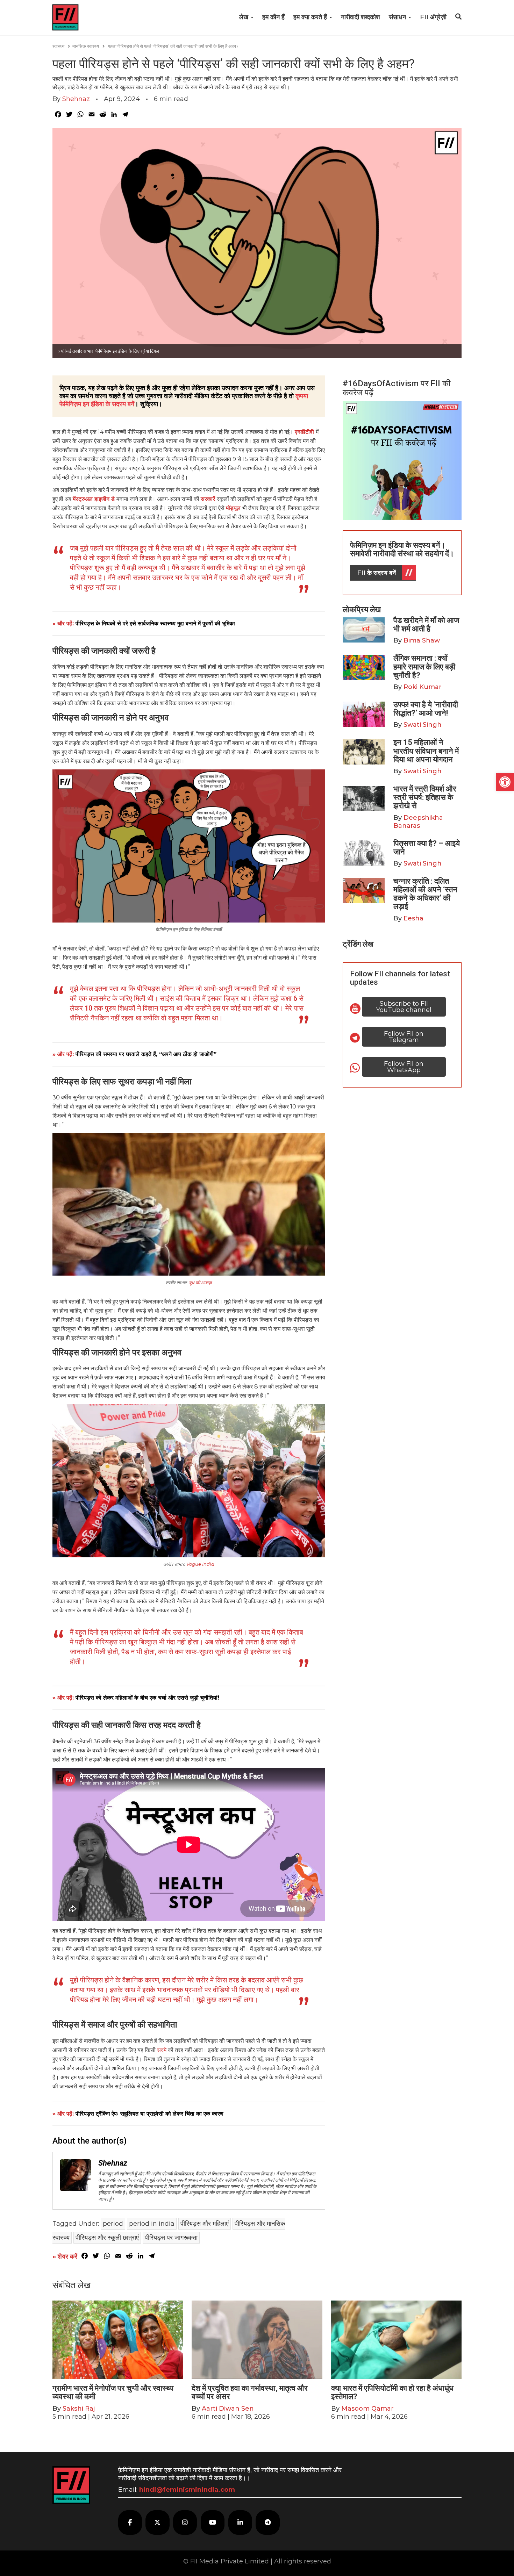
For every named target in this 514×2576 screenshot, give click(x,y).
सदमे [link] (162, 2050)
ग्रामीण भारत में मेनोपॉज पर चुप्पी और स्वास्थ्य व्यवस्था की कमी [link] (113, 2392)
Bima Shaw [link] (422, 640)
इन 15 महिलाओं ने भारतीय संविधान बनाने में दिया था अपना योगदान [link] (426, 751)
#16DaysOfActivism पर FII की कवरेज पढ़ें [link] (397, 388)
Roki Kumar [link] (423, 687)
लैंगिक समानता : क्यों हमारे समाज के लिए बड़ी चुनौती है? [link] (424, 666)
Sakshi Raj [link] (79, 2409)
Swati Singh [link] (423, 725)
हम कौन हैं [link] (273, 17)
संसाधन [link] (398, 17)
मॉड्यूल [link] (233, 508)
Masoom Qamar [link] (367, 2409)
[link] (505, 782)
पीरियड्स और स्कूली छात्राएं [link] (107, 2238)
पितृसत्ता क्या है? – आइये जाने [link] (427, 848)
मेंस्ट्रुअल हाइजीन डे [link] (94, 499)
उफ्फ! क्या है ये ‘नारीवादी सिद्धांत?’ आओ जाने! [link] (426, 709)
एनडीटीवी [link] (305, 432)
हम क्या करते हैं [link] (311, 17)
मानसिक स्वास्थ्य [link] (86, 46)
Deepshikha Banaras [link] (418, 822)
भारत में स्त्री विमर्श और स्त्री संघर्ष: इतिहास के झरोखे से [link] (425, 797)
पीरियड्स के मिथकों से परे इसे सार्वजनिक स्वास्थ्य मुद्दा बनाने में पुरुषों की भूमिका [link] (155, 623)
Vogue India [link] (200, 1564)
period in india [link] (152, 2224)
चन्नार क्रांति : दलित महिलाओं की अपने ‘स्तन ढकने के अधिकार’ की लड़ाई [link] (425, 894)
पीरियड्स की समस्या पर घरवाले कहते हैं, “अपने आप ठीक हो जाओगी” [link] (146, 1054)
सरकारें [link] (208, 499)
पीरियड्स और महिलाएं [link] (205, 2224)
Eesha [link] (413, 918)
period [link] (113, 2224)
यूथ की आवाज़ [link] (200, 1283)
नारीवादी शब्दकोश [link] (360, 17)
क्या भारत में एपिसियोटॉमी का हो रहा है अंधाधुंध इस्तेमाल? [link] (392, 2392)
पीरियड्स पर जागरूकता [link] (171, 2238)
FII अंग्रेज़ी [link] (433, 17)
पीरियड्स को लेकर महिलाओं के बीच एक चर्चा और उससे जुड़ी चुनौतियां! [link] (147, 1698)
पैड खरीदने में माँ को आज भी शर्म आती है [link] (426, 625)
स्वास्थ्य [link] (58, 46)
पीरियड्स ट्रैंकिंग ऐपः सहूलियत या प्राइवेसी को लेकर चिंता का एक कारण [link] (149, 2114)
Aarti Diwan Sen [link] (228, 2409)
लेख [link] (245, 17)
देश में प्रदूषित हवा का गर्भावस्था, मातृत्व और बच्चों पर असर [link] (250, 2392)
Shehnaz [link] (76, 99)
